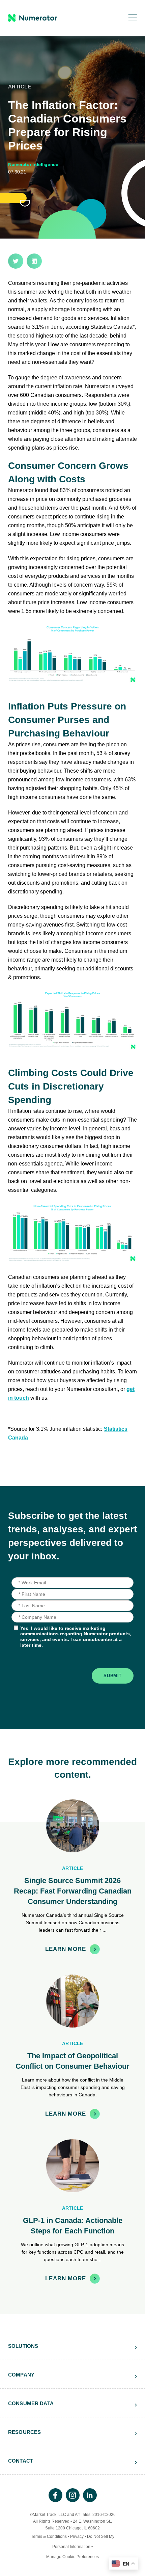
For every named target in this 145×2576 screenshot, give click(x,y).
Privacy (77, 2537)
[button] (16, 261)
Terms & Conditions (49, 2537)
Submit (113, 1676)
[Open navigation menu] (128, 18)
